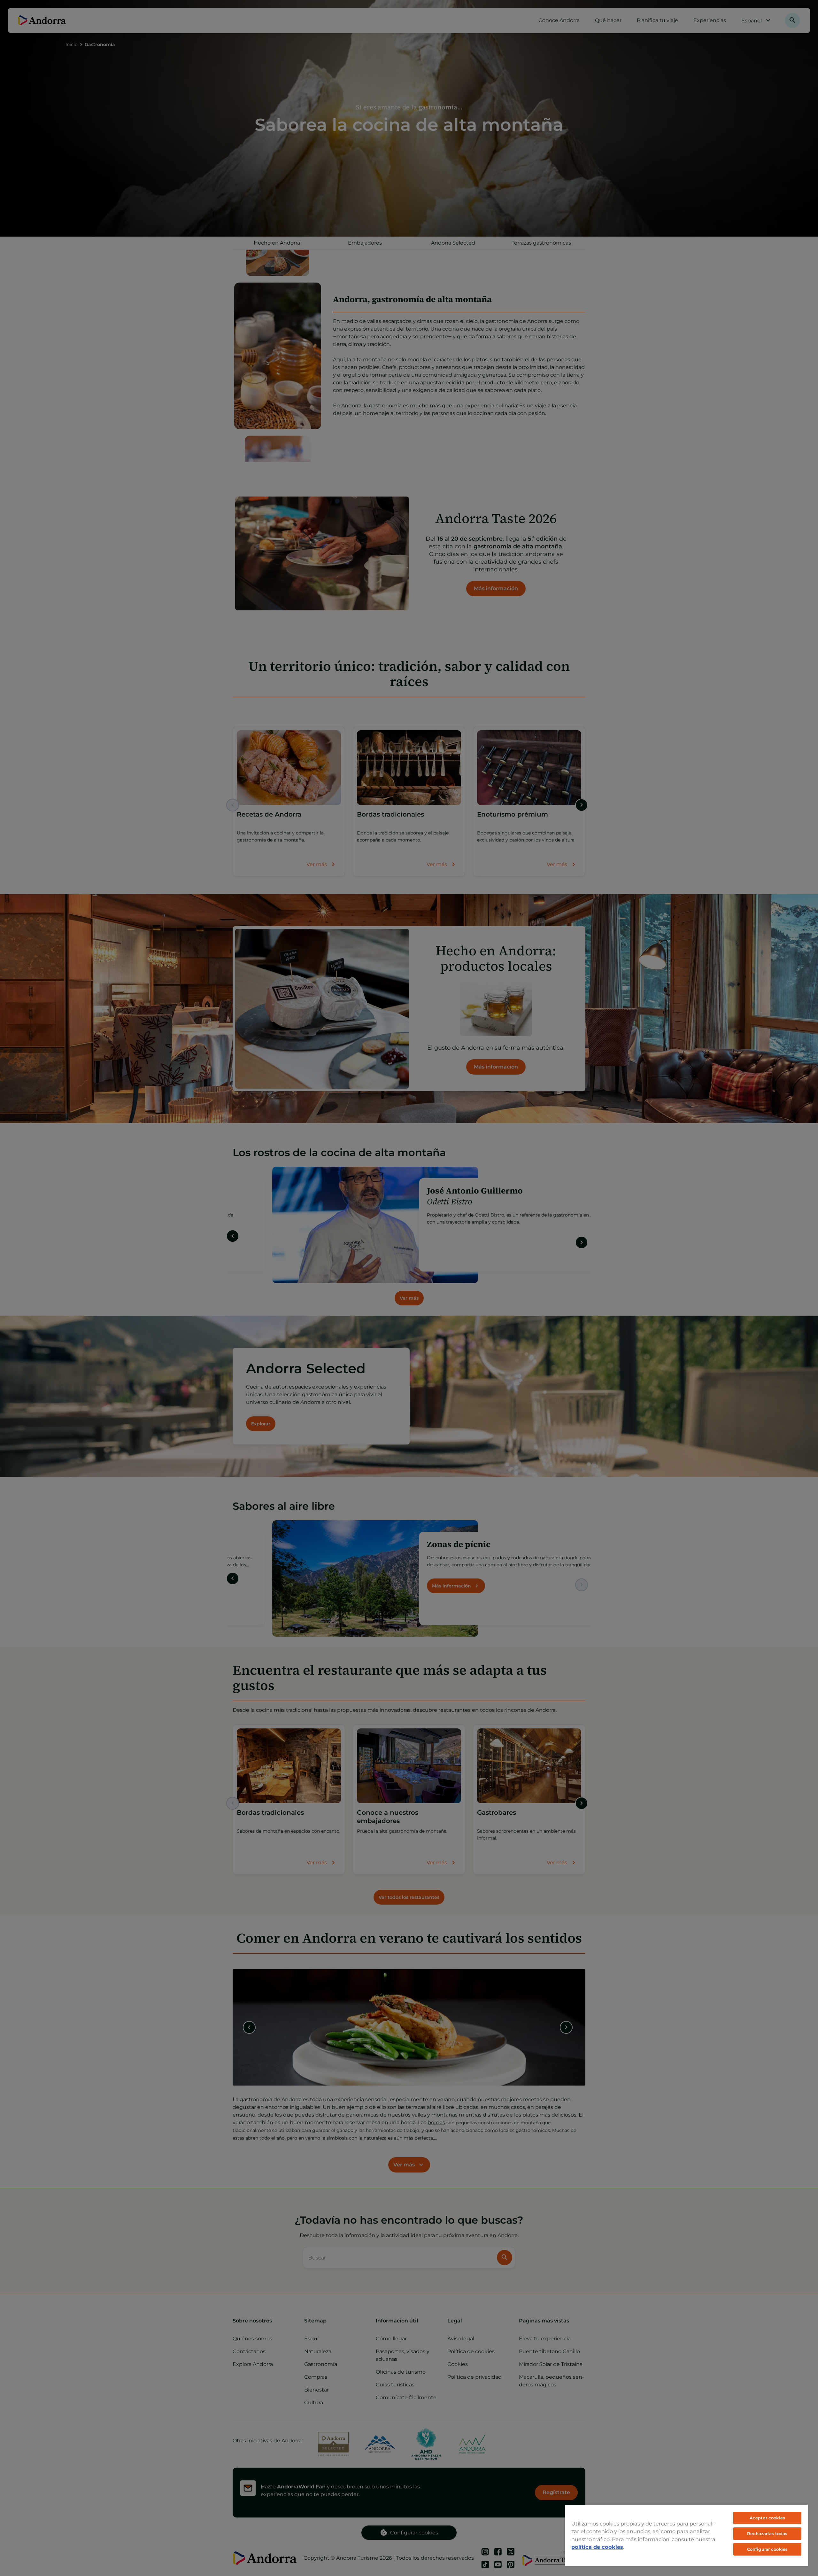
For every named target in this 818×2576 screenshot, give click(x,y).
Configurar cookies (767, 2549)
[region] (686, 2535)
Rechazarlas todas (767, 2533)
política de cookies (597, 2547)
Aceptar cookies (767, 2518)
